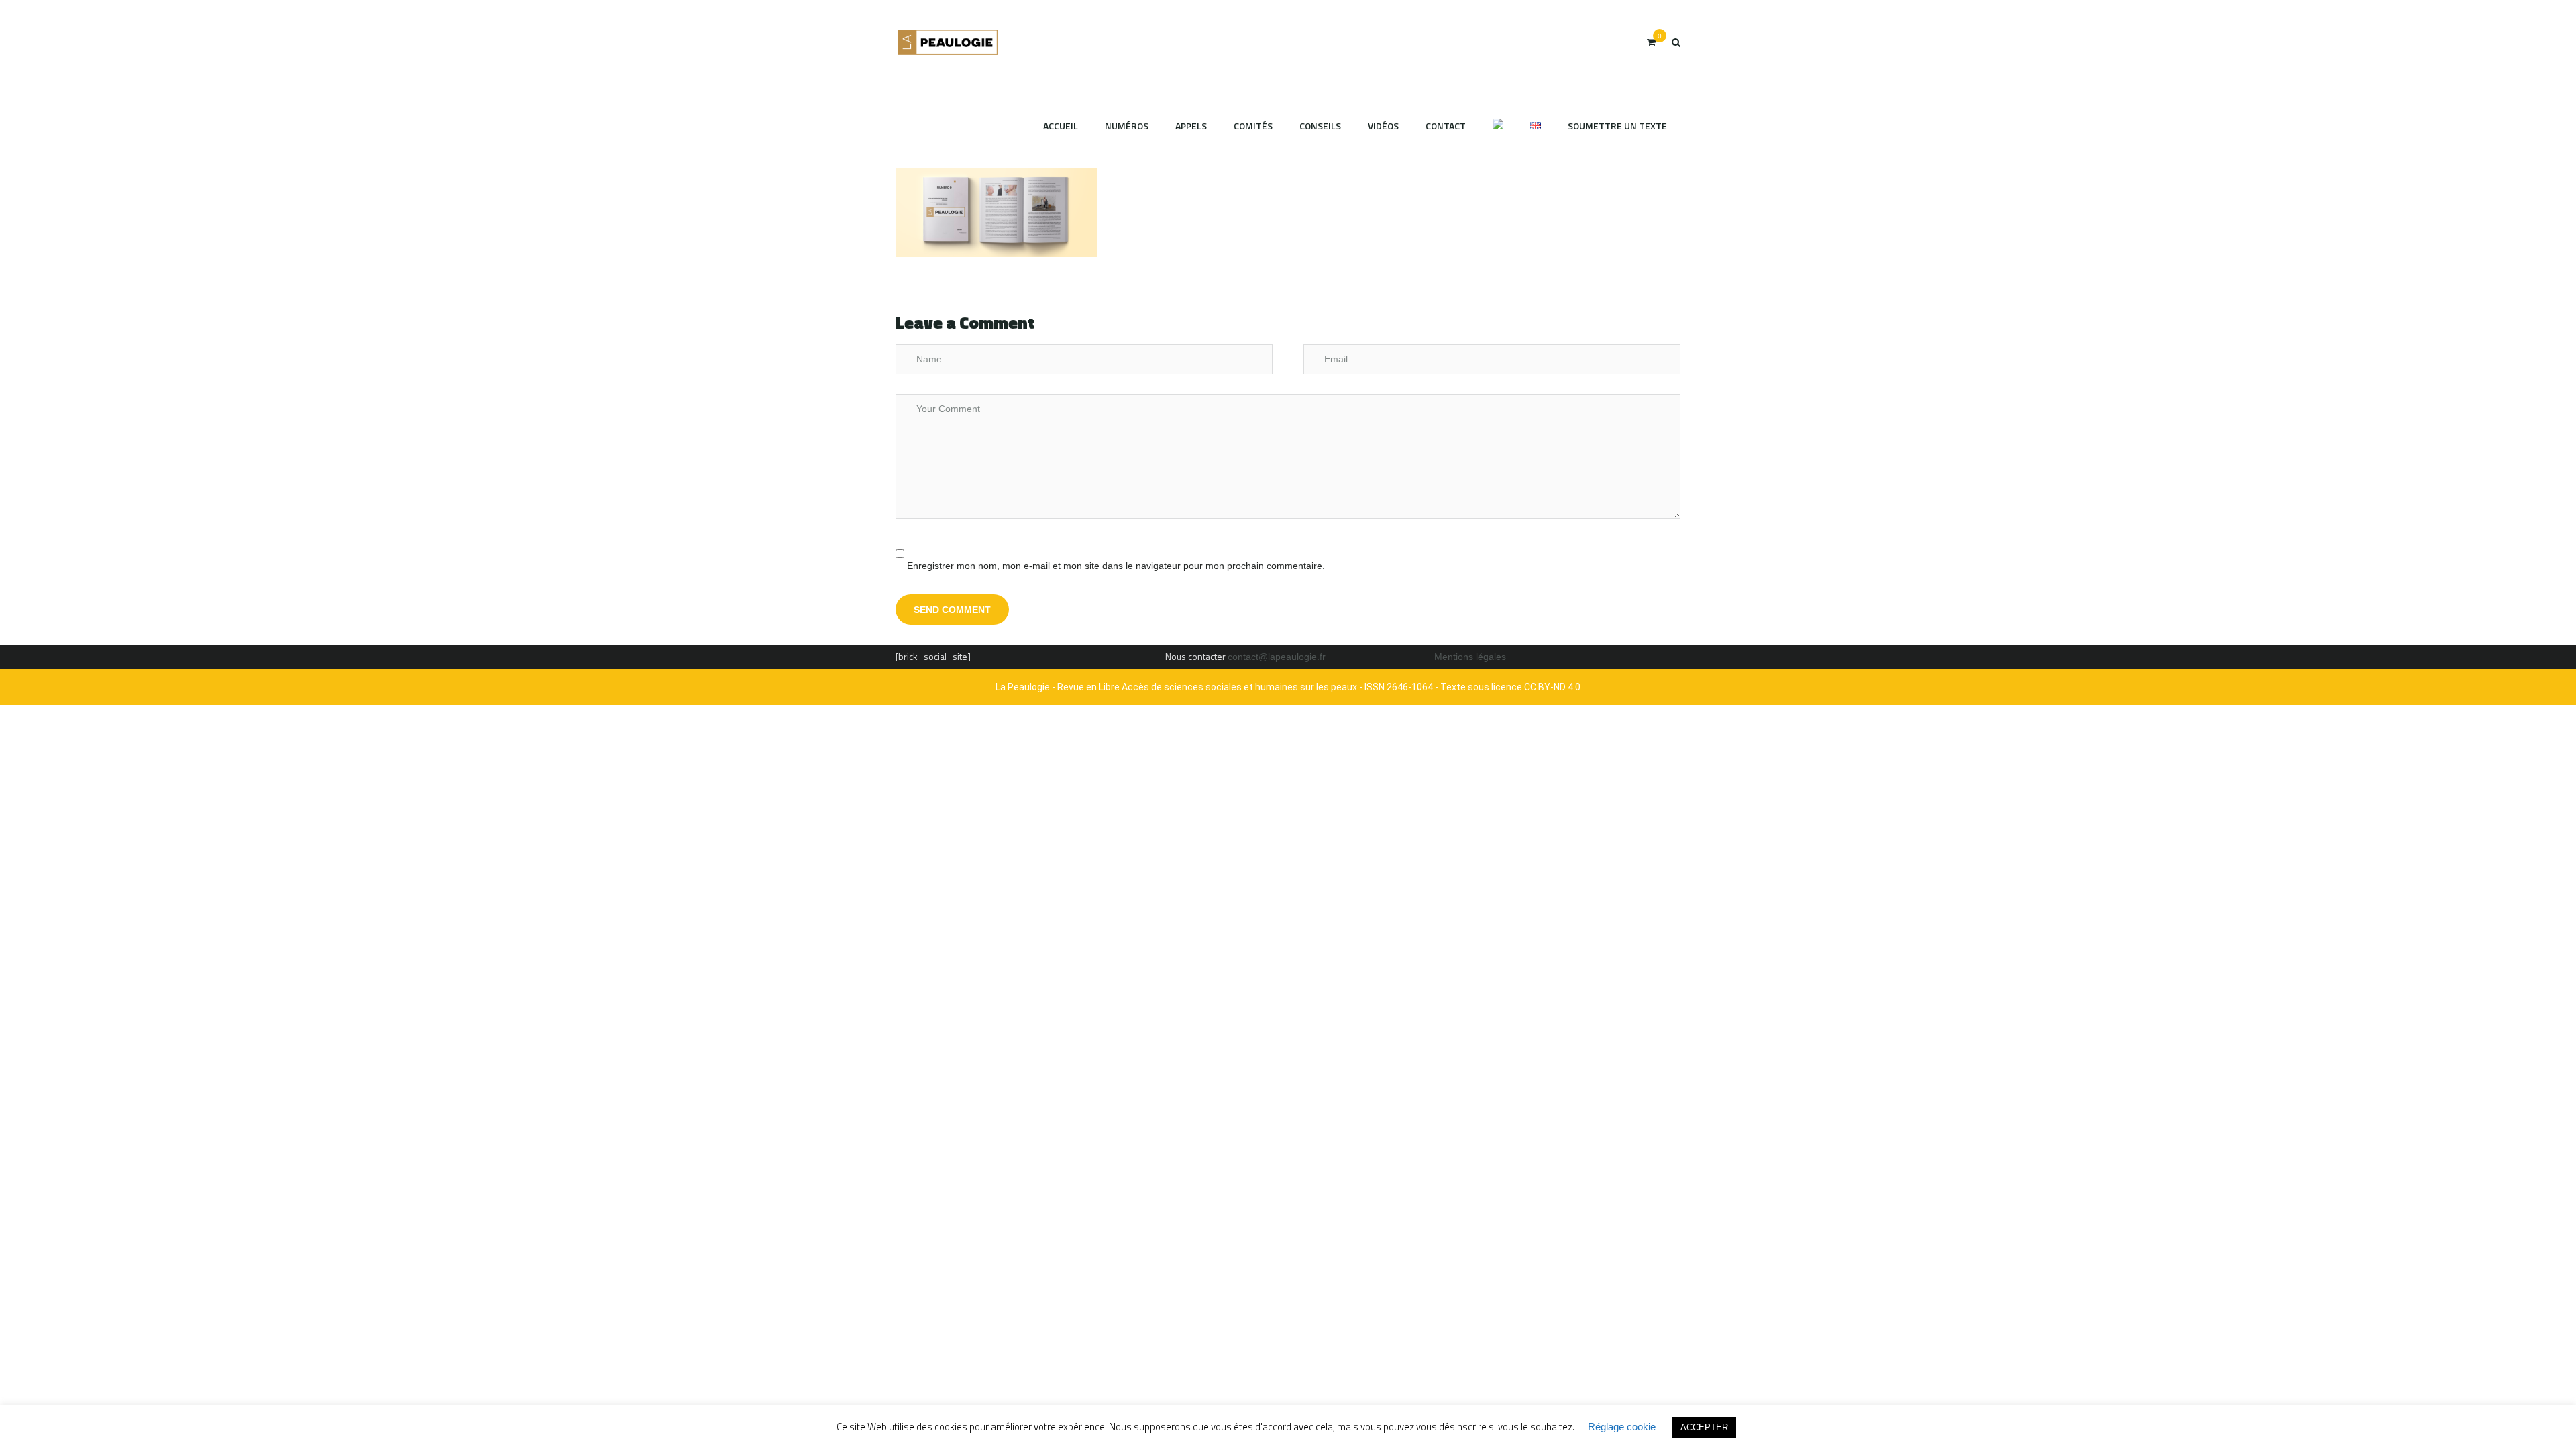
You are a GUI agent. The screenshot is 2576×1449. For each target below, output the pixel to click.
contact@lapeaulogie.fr (1277, 657)
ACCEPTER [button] (1704, 1427)
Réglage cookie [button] (1622, 1427)
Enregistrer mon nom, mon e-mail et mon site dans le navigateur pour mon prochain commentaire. (1116, 566)
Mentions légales (1470, 657)
